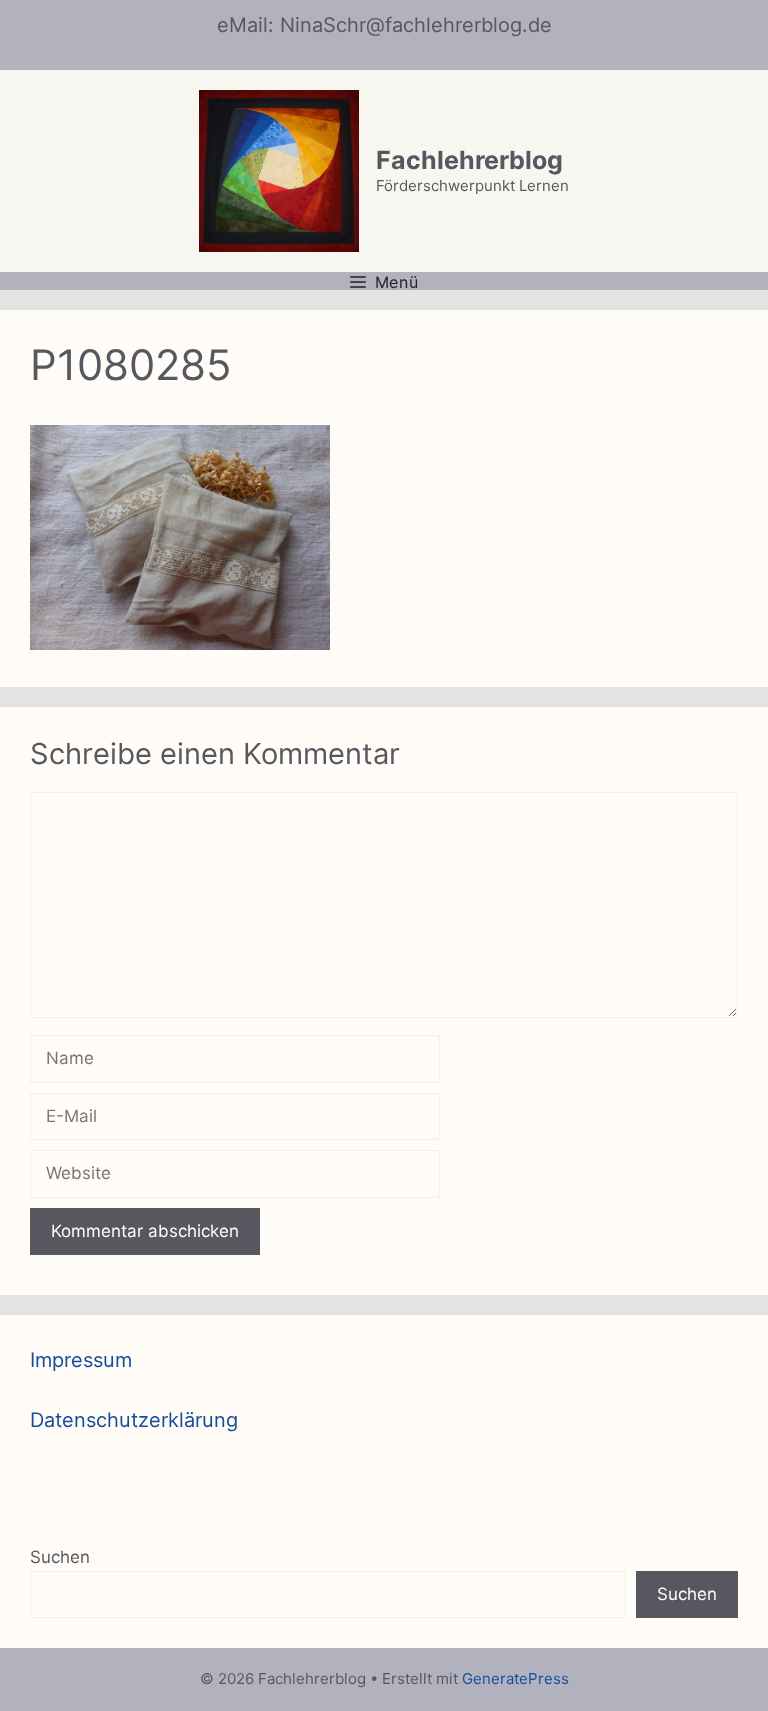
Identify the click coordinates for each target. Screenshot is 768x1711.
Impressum (81, 1360)
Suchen (60, 1557)
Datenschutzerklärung (134, 1420)
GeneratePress (515, 1678)
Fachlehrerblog (469, 160)
